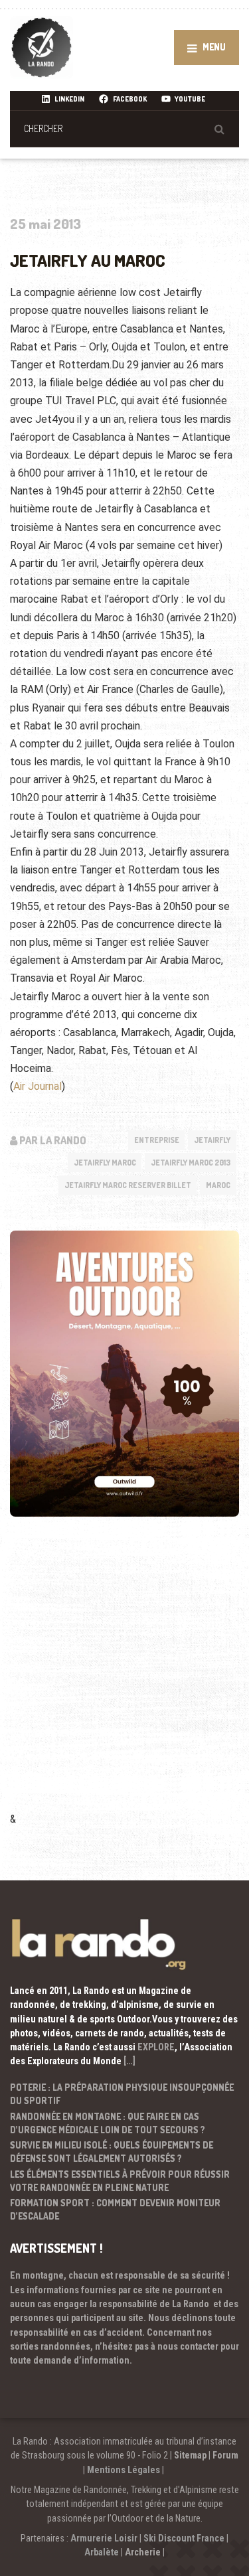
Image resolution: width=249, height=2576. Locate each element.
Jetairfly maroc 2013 (191, 1163)
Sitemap (190, 2455)
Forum (225, 2455)
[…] (129, 2061)
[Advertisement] (124, 1682)
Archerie (143, 2552)
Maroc (218, 1185)
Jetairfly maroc (105, 1163)
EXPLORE (156, 2047)
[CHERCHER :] (124, 128)
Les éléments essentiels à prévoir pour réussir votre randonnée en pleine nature (120, 2181)
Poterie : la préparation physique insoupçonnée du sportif (122, 2094)
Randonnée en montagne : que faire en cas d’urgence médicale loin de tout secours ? (108, 2123)
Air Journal (38, 1086)
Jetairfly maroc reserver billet (128, 1185)
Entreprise (157, 1140)
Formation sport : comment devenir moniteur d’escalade (115, 2209)
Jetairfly (212, 1140)
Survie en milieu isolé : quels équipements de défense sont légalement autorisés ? (112, 2152)
